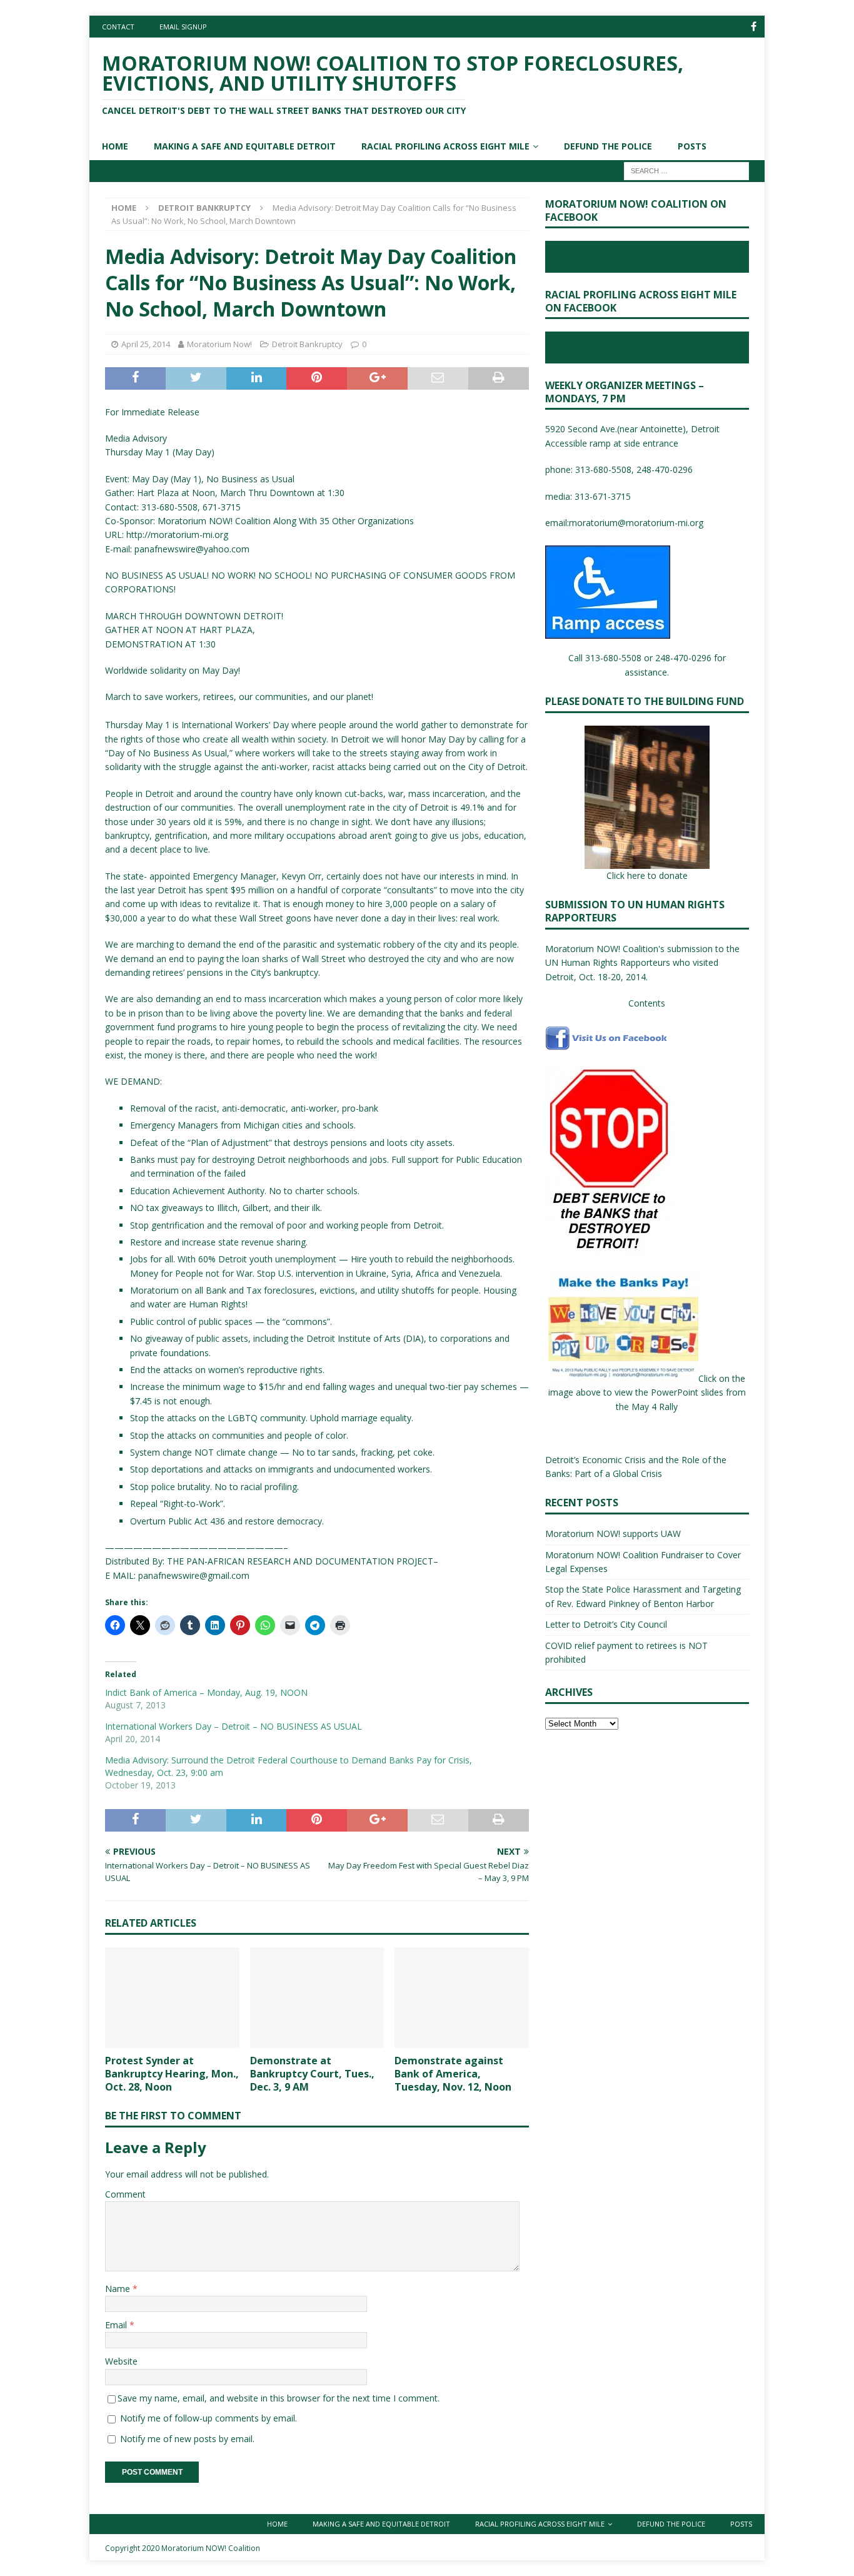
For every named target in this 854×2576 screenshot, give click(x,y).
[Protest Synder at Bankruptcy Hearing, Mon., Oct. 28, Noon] (172, 1998)
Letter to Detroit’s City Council (606, 1624)
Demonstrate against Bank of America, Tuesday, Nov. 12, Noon (453, 2074)
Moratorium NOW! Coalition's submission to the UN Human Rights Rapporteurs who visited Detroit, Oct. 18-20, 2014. (642, 963)
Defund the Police (608, 146)
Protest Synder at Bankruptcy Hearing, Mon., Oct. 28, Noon (172, 2074)
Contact (118, 27)
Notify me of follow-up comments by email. (208, 2418)
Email (117, 2325)
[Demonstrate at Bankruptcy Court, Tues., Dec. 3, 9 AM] (317, 1998)
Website (121, 2361)
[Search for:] (686, 170)
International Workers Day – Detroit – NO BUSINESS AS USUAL (234, 1726)
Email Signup (183, 27)
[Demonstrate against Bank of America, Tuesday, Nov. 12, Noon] (462, 1998)
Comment (125, 2194)
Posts (692, 146)
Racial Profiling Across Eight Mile (445, 146)
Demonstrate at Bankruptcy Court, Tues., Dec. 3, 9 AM (312, 2074)
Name (119, 2289)
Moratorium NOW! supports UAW (613, 1534)
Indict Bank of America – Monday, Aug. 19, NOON (206, 1692)
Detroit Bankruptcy (307, 344)
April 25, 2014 (146, 344)
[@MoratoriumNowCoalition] (754, 27)
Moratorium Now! (219, 344)
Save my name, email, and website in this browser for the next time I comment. (279, 2398)
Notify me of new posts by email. (187, 2439)
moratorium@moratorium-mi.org (636, 523)
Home (115, 146)
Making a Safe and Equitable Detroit (245, 146)
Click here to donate (647, 875)
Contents (647, 1003)
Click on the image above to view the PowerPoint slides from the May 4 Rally (647, 1392)
